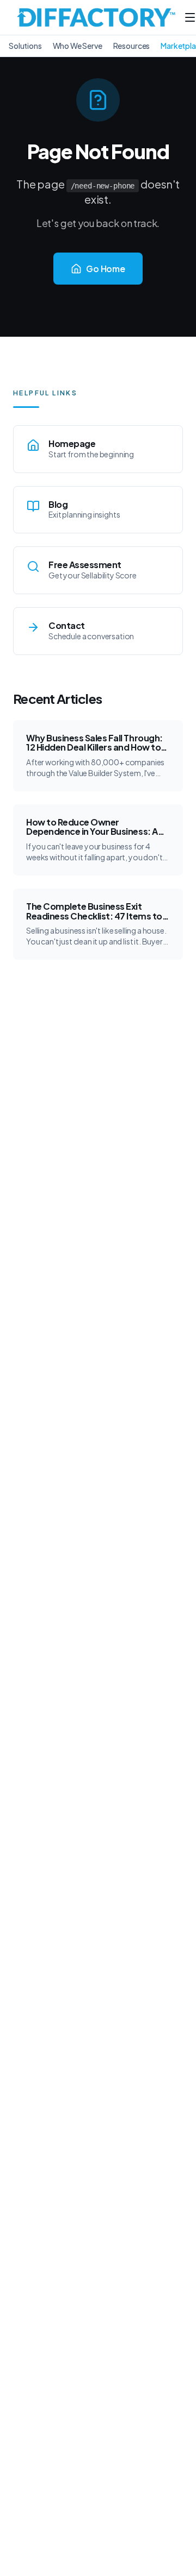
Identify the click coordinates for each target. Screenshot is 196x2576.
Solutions (25, 46)
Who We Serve (78, 46)
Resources (132, 46)
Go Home (106, 269)
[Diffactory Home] (96, 17)
